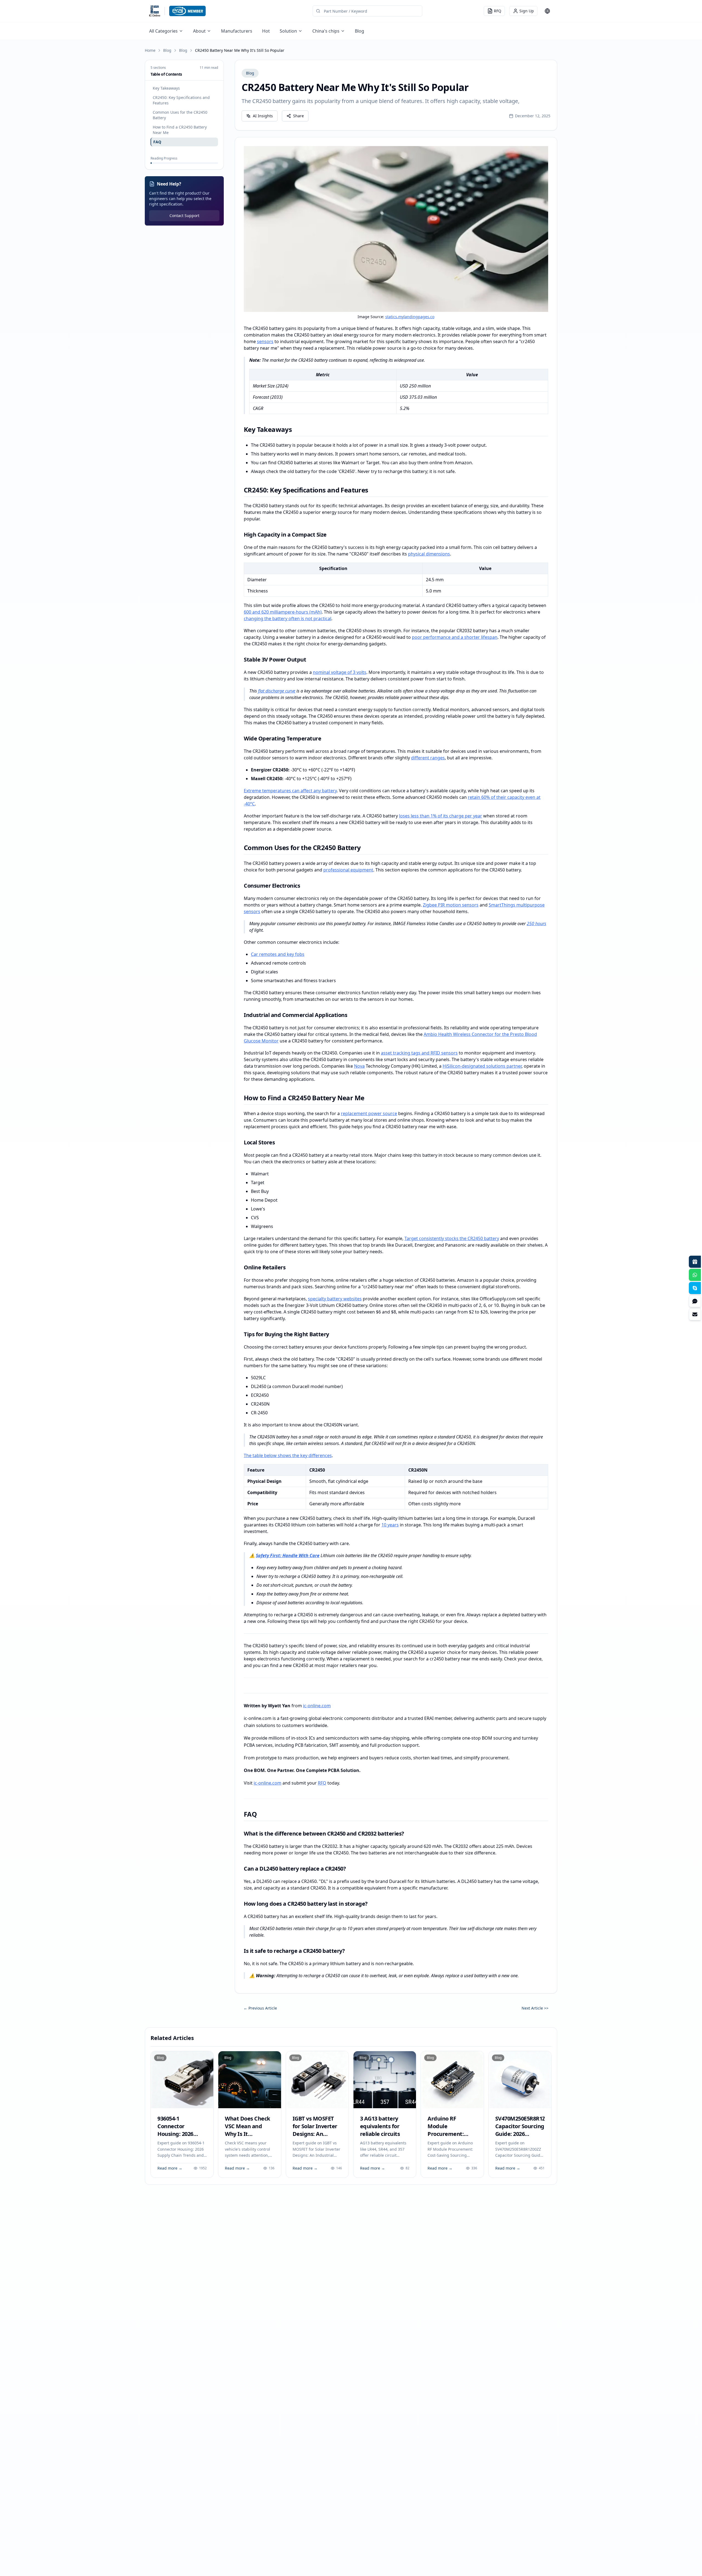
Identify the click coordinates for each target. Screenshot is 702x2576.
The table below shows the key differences (288, 1455)
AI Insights (263, 116)
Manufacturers (237, 31)
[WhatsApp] (695, 1275)
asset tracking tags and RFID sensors (419, 1053)
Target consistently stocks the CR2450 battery (452, 1238)
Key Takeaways (166, 88)
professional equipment (348, 870)
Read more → (170, 2168)
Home (150, 50)
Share (298, 116)
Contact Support (184, 216)
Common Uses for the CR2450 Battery (180, 115)
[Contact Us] (695, 1314)
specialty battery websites (335, 1299)
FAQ (157, 142)
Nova (359, 1066)
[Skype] (695, 1288)
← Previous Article (260, 2008)
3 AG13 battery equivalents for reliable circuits (380, 2126)
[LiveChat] (695, 1301)
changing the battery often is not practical (288, 619)
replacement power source (369, 1113)
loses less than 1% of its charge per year (441, 816)
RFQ (322, 1783)
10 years (390, 1525)
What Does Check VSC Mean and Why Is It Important (247, 2130)
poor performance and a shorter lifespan (455, 637)
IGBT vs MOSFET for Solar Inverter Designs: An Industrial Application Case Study (315, 2138)
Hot (266, 31)
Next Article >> (535, 2008)
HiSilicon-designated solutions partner (482, 1066)
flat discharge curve (277, 691)
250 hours (537, 924)
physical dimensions (429, 554)
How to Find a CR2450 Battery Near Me (180, 130)
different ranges (428, 758)
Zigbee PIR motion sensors (451, 905)
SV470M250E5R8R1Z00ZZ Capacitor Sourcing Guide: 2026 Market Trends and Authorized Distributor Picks (526, 2138)
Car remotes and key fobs (278, 954)
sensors (265, 341)
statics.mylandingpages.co (410, 317)
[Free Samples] (695, 1262)
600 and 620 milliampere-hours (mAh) (283, 612)
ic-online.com (317, 1706)
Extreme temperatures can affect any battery (290, 791)
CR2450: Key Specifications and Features (181, 100)
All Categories (163, 31)
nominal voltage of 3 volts (340, 672)
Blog (360, 31)
